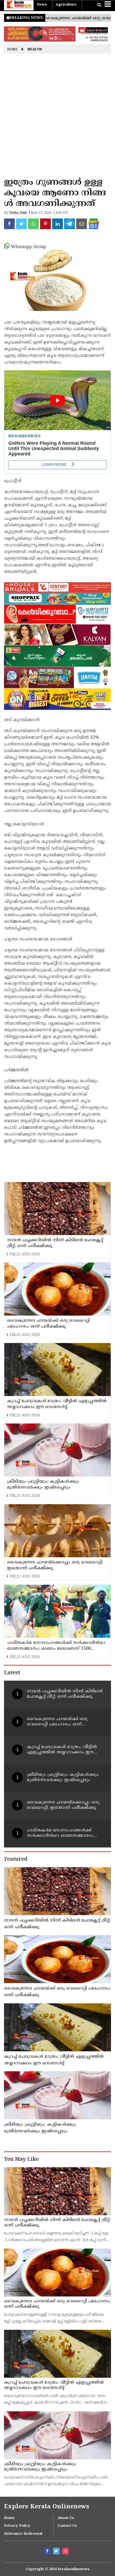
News (42, 5)
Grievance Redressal (23, 2534)
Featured (16, 1860)
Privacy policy (17, 2526)
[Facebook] (48, 2552)
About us (66, 2518)
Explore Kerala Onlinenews (47, 2507)
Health (35, 50)
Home (12, 50)
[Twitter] (57, 2552)
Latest (12, 1673)
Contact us (67, 2526)
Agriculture (66, 5)
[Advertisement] (57, 117)
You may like (21, 2160)
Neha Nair (18, 213)
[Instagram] (66, 2552)
